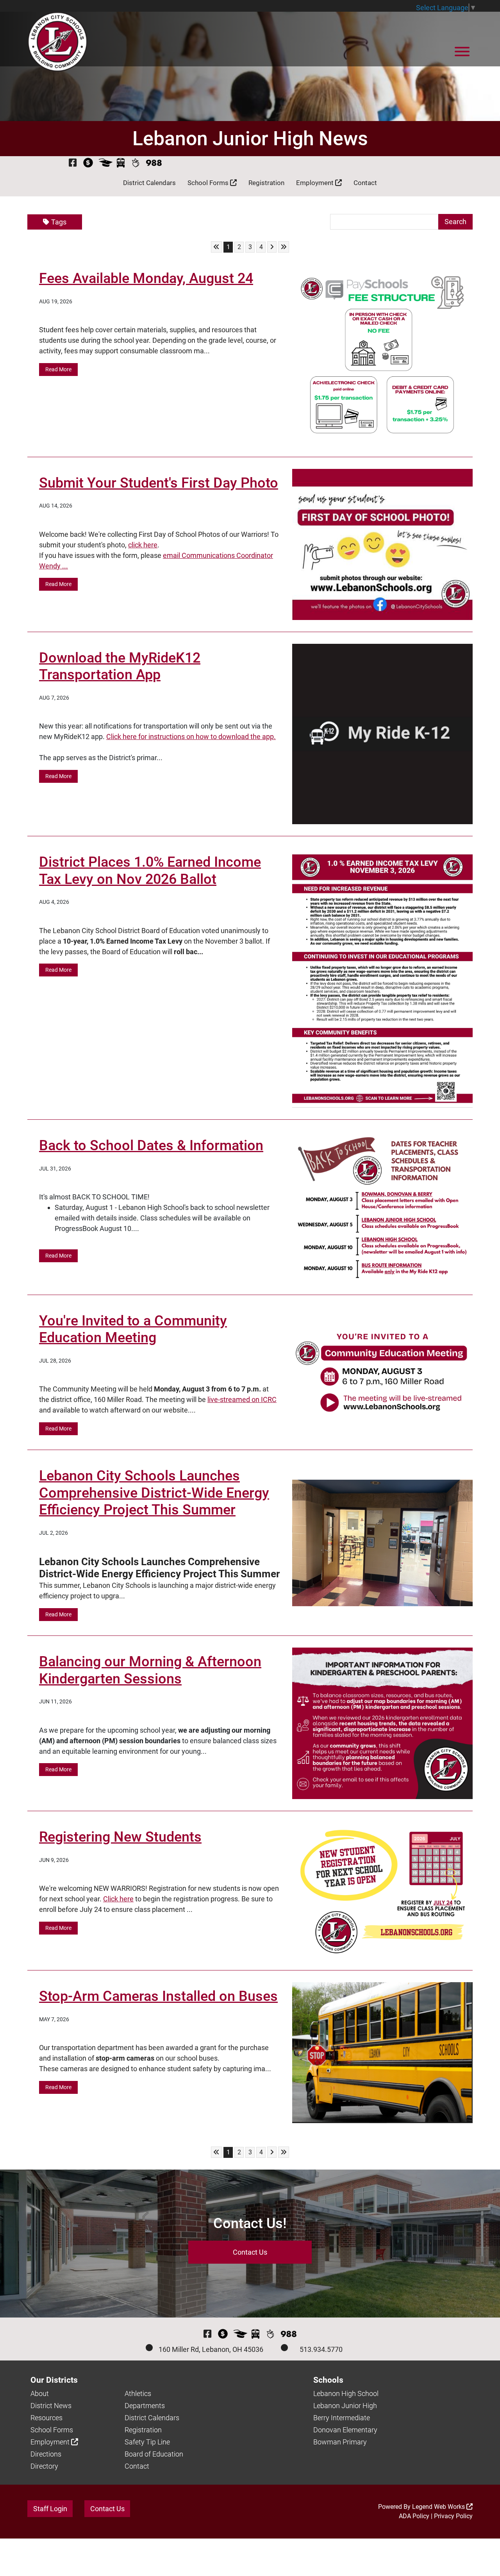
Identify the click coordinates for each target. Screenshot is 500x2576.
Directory (44, 2466)
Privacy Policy (453, 2516)
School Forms (209, 183)
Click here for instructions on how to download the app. (191, 737)
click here (143, 545)
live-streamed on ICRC (242, 1399)
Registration (266, 183)
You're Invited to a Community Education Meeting (133, 1329)
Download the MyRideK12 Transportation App (120, 666)
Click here (118, 1899)
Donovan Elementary (345, 2430)
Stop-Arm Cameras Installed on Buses (158, 1996)
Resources (46, 2418)
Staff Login (50, 2509)
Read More (58, 369)
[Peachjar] (135, 163)
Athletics (138, 2393)
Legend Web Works (439, 2507)
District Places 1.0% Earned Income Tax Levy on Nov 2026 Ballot (150, 870)
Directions (46, 2454)
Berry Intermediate (342, 2418)
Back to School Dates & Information (151, 1145)
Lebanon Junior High (345, 2406)
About (40, 2393)
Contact (365, 183)
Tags (59, 222)
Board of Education (154, 2454)
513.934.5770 (321, 2349)
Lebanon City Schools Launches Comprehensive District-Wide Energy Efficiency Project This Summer (154, 1493)
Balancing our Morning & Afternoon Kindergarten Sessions (150, 1670)
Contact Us (250, 2252)
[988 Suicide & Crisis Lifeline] (154, 163)
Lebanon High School (346, 2393)
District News (51, 2406)
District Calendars (149, 183)
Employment (316, 183)
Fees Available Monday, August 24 (146, 278)
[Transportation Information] (121, 163)
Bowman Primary (340, 2442)
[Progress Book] (106, 163)
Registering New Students (120, 1837)
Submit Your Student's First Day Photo (159, 483)
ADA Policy (414, 2516)
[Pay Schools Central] (88, 163)
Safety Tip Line (147, 2442)
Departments (145, 2406)
